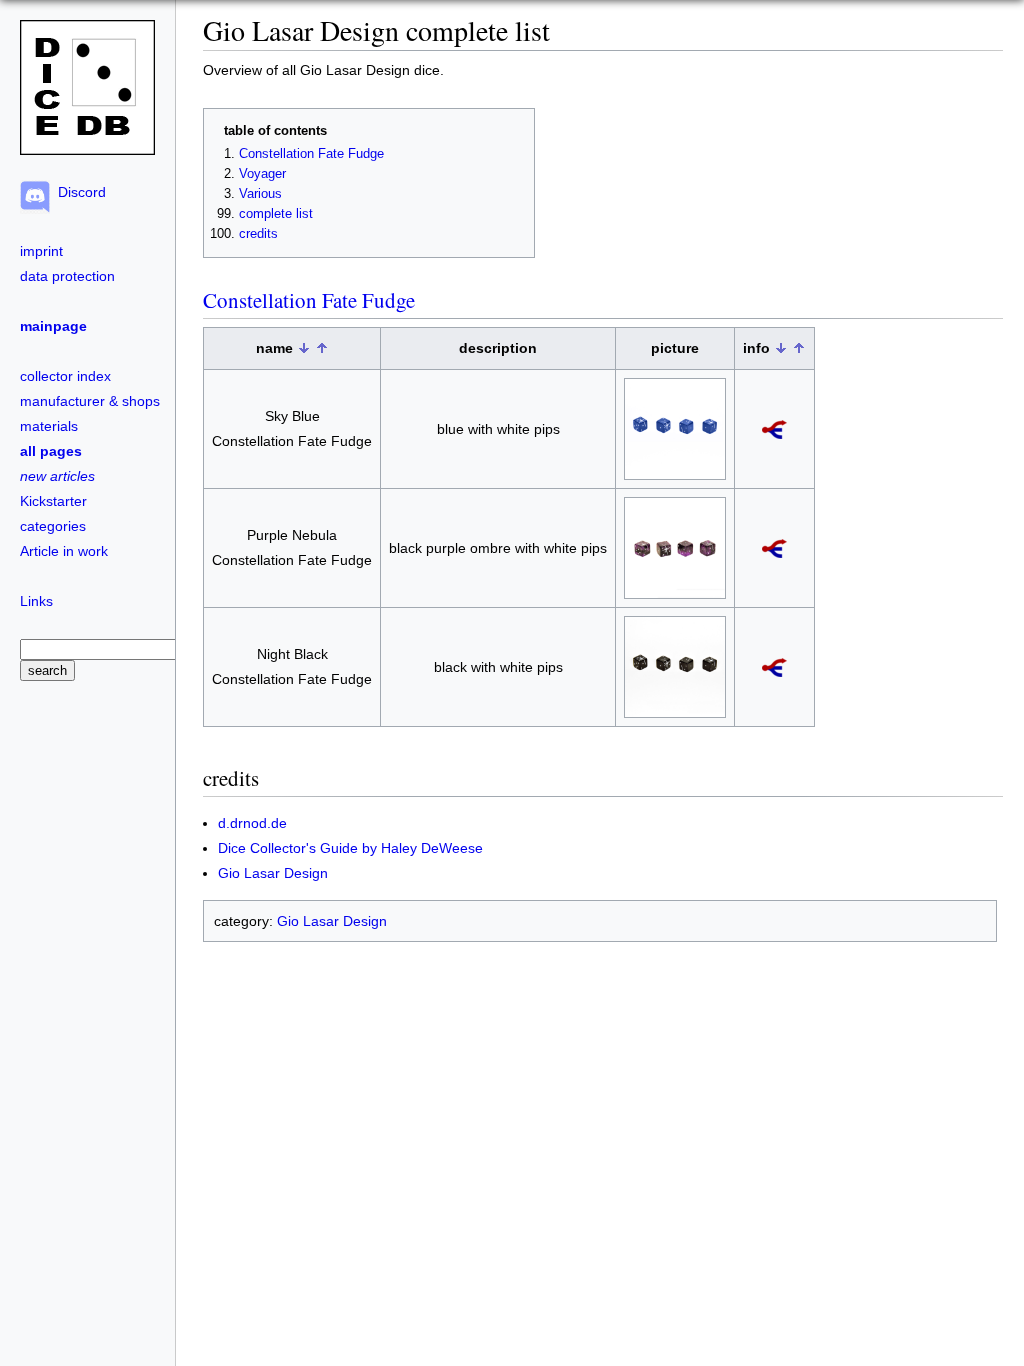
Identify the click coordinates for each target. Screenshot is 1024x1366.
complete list (276, 214)
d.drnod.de (252, 823)
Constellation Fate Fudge (311, 154)
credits (258, 234)
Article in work (64, 551)
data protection (67, 276)
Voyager (262, 174)
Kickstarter (53, 501)
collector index (65, 376)
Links (36, 601)
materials (49, 426)
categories (53, 526)
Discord (78, 192)
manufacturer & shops (90, 401)
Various (260, 194)
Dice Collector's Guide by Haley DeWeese (350, 848)
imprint (41, 251)
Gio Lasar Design (273, 873)
